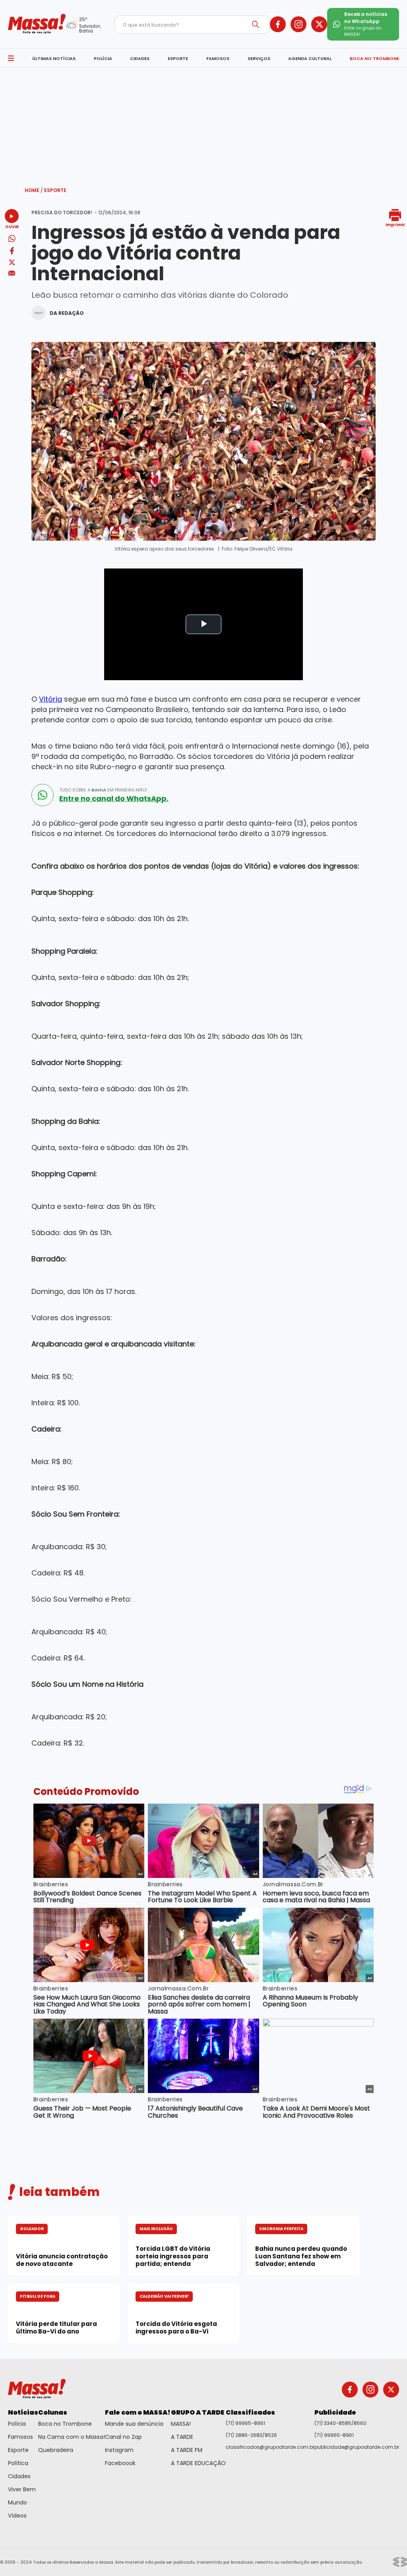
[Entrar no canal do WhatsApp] (43, 795)
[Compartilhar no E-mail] (12, 273)
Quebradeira (56, 2450)
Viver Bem (22, 2489)
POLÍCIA (103, 58)
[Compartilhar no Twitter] (12, 263)
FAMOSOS (218, 58)
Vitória (50, 699)
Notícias (23, 2412)
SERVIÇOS (259, 58)
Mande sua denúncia (134, 2424)
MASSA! (181, 2424)
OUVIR (12, 226)
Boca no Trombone (65, 2424)
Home (34, 190)
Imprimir (395, 224)
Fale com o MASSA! (138, 2412)
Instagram (119, 2450)
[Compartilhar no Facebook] (12, 252)
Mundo (17, 2502)
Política (18, 2463)
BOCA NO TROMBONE (374, 58)
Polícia (17, 2424)
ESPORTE (178, 58)
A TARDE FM (187, 2450)
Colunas (53, 2412)
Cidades (19, 2476)
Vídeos (17, 2516)
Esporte (55, 190)
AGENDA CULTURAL (310, 58)
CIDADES (140, 58)
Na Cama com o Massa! (72, 2437)
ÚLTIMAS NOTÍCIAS (54, 58)
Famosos (20, 2437)
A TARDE (182, 2437)
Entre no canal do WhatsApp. (114, 799)
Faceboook (120, 2463)
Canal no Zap (123, 2437)
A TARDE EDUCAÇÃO (198, 2463)
